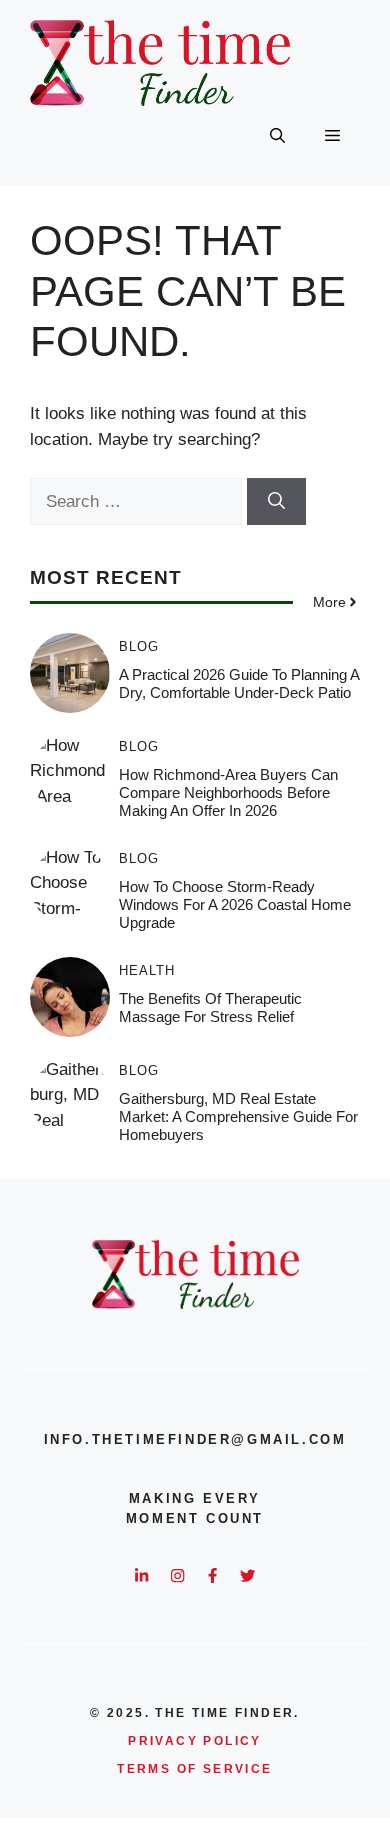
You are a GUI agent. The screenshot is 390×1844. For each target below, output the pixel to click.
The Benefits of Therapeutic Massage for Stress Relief (210, 1007)
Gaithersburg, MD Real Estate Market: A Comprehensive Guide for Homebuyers (238, 1116)
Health (147, 970)
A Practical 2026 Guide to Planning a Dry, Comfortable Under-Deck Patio (239, 683)
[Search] (276, 502)
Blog (139, 646)
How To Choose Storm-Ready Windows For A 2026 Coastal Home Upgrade (235, 904)
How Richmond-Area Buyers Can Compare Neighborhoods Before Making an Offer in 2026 (228, 792)
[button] (277, 136)
